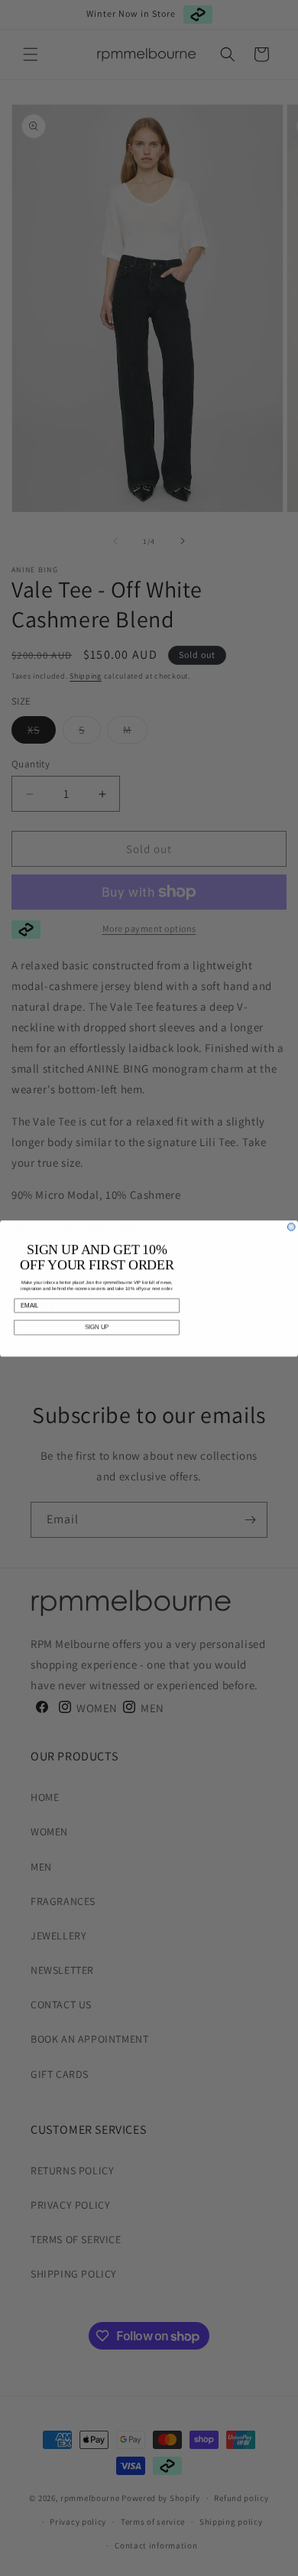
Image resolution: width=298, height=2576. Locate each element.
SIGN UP (97, 1327)
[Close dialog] (291, 1226)
